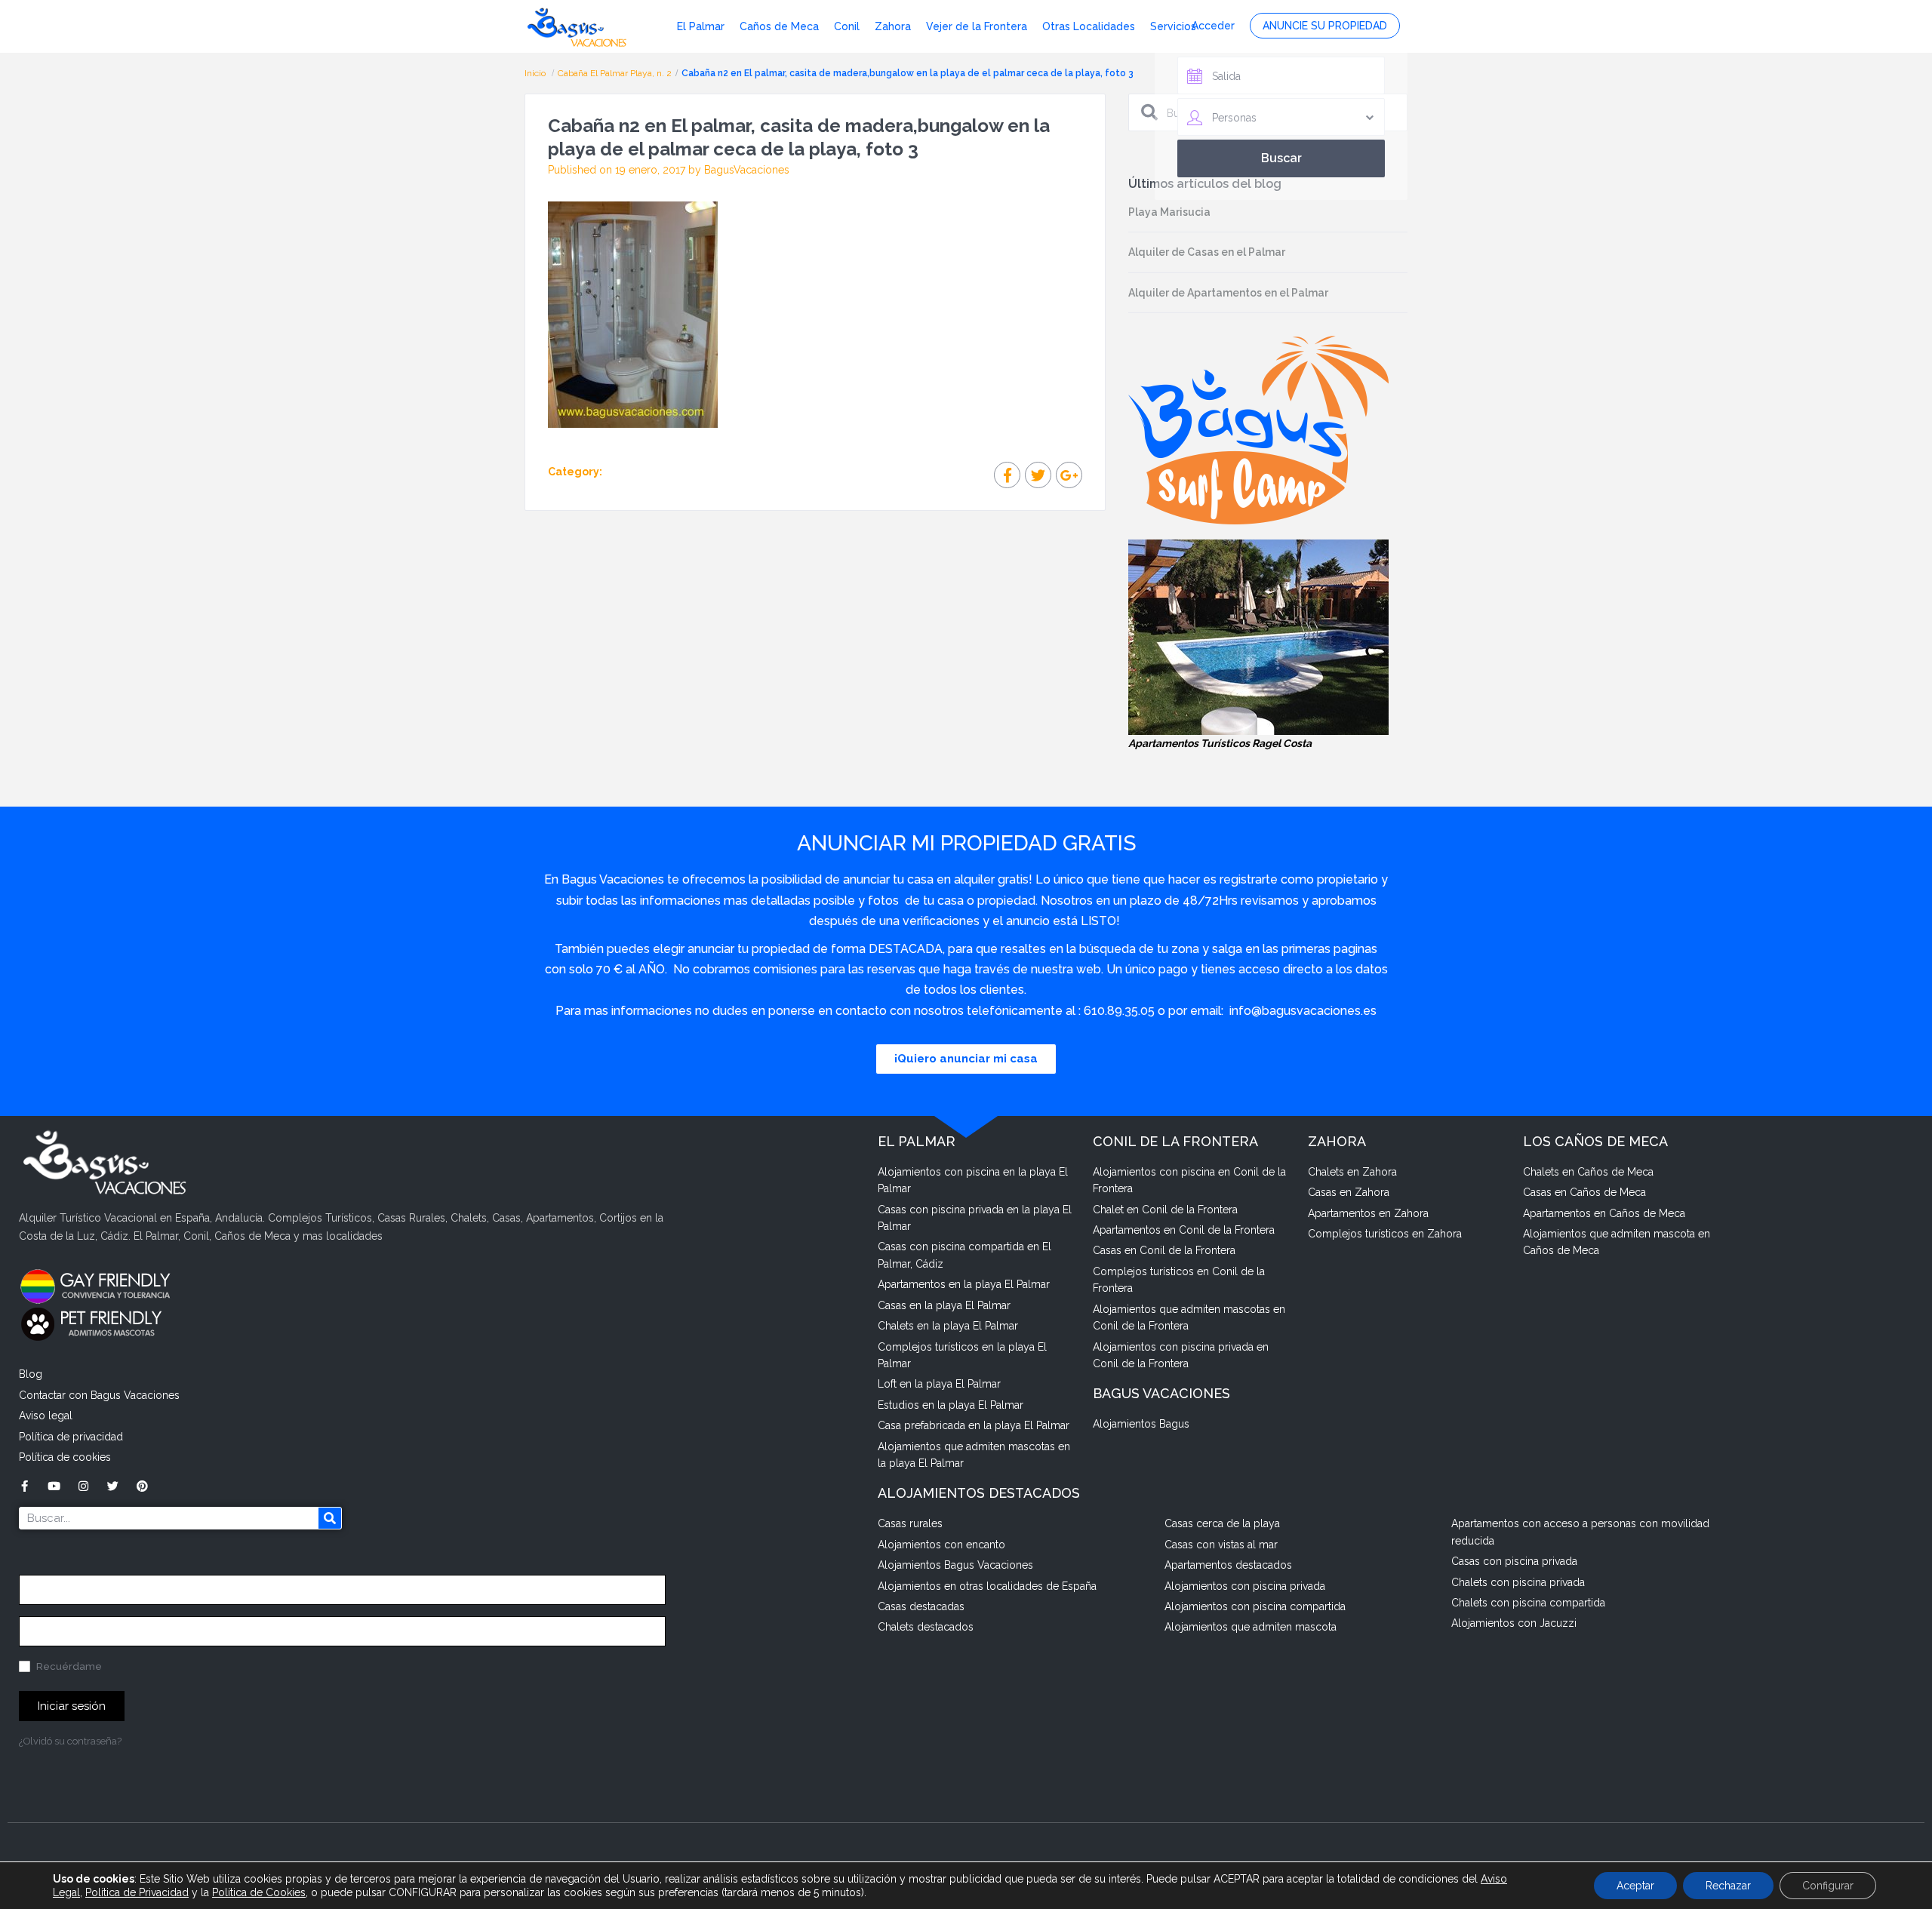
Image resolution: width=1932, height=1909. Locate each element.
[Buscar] (330, 1518)
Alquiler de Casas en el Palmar (1207, 252)
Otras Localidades (1089, 26)
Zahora (893, 26)
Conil (847, 26)
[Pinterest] (142, 1486)
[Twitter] (113, 1486)
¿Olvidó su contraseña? (70, 1741)
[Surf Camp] (1258, 429)
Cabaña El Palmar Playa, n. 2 (615, 73)
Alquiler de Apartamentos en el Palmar (1228, 293)
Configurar (1828, 1886)
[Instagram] (83, 1486)
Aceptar (1635, 1886)
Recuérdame (68, 1666)
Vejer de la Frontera (977, 26)
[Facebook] (25, 1486)
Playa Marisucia (1169, 212)
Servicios (1173, 26)
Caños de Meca (779, 26)
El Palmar (701, 26)
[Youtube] (54, 1486)
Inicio (536, 73)
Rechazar (1728, 1886)
